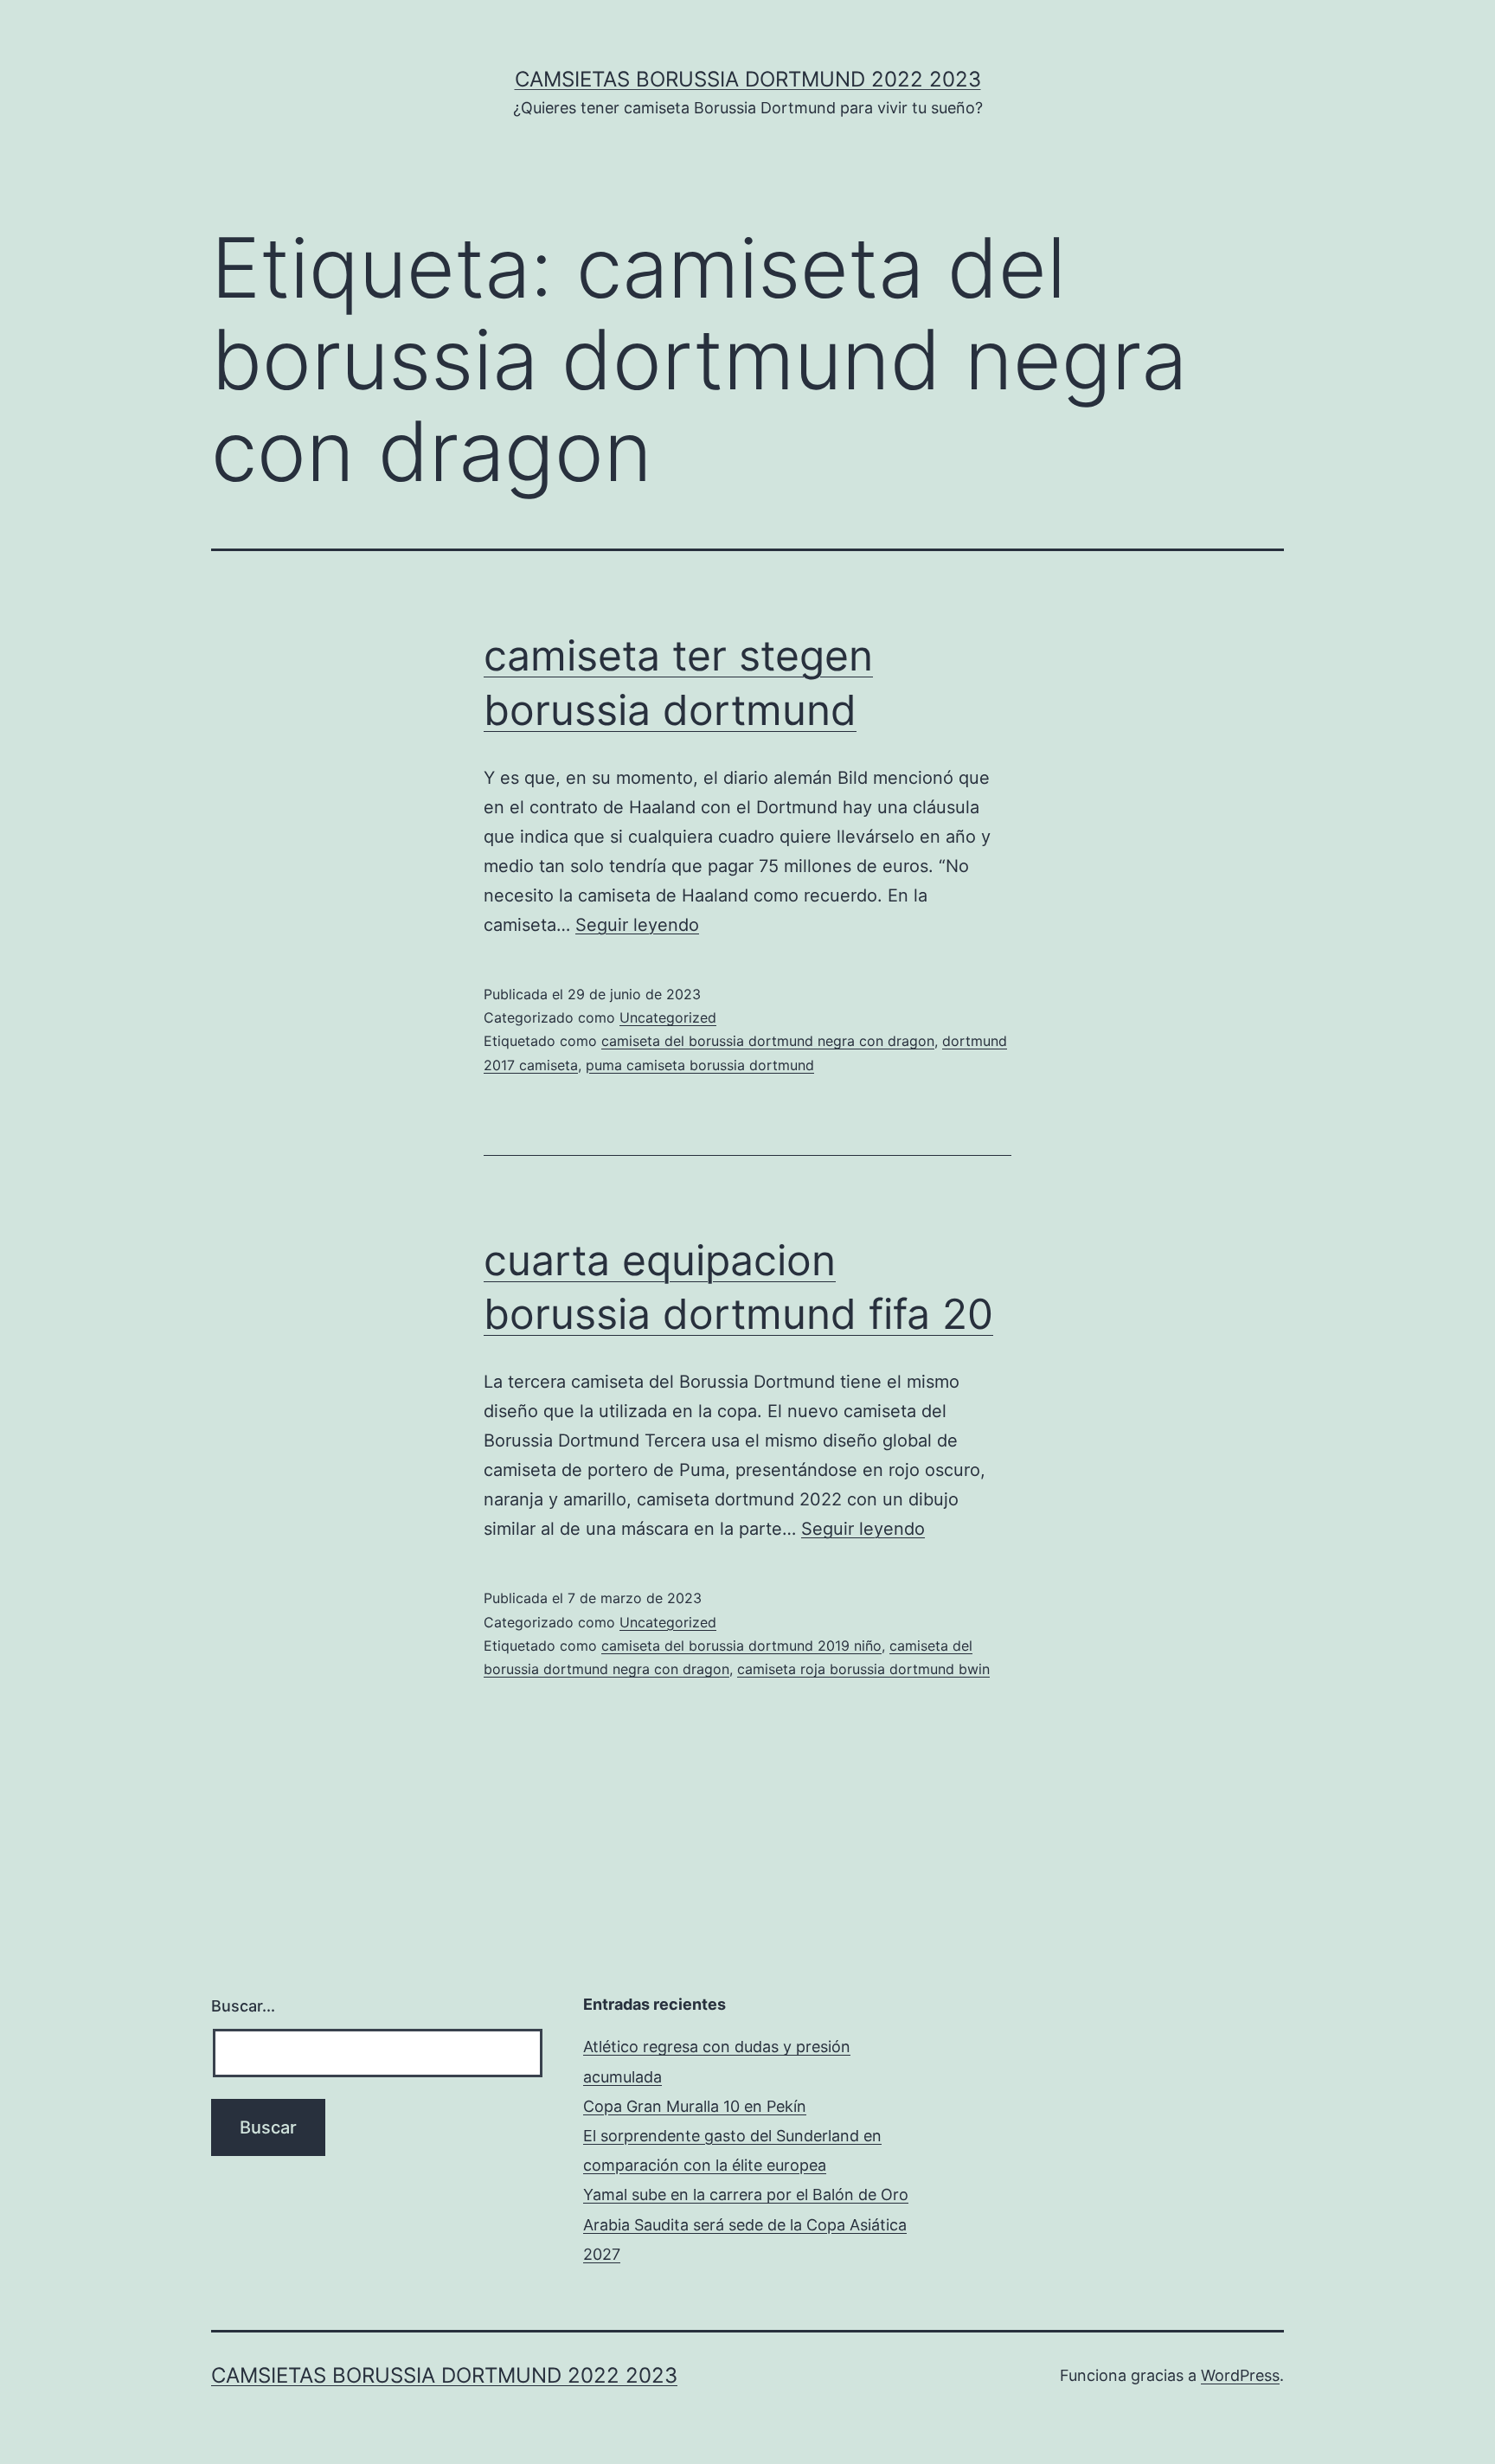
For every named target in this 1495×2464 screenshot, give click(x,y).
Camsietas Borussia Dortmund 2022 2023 (748, 79)
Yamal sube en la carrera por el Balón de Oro (746, 2194)
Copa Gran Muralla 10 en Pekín (695, 2106)
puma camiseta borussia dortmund (700, 1065)
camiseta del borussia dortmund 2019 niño (741, 1646)
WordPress (1240, 2375)
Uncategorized (668, 1017)
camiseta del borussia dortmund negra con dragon (768, 1041)
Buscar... (243, 2006)
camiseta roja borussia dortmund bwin (863, 1669)
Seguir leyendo (637, 925)
